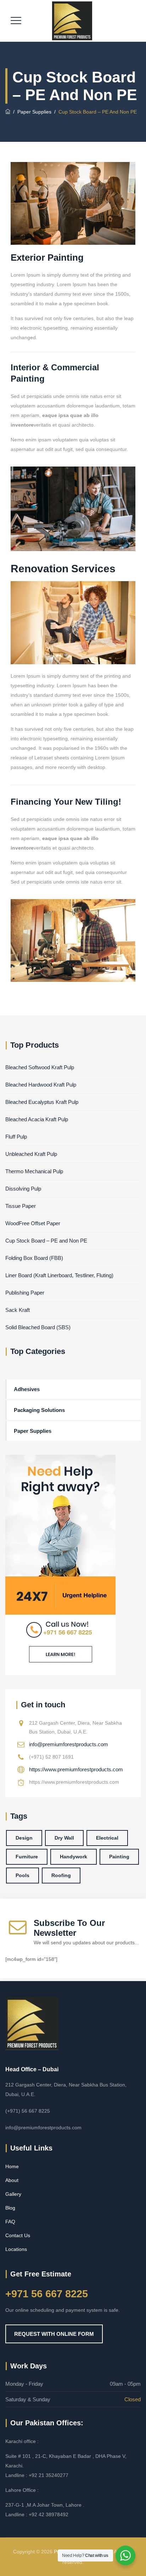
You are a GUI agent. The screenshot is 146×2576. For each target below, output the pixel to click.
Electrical (107, 1838)
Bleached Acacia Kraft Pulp (37, 1119)
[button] (54, 2334)
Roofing (61, 1875)
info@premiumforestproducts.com (69, 1744)
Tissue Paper (21, 1206)
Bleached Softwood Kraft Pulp (40, 1067)
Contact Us (18, 2235)
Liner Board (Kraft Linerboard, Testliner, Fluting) (59, 1275)
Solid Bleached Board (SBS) (38, 1327)
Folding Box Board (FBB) (34, 1258)
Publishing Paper (25, 1293)
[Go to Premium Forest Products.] (8, 112)
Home (12, 2166)
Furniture (27, 1857)
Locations (16, 2249)
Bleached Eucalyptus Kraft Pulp (42, 1102)
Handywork (74, 1857)
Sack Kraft (18, 1310)
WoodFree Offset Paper (33, 1223)
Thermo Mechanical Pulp (34, 1171)
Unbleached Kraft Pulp (31, 1154)
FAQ (10, 2222)
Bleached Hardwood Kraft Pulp (41, 1085)
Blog (10, 2208)
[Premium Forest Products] (72, 21)
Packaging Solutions (39, 1410)
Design (24, 1838)
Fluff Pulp (16, 1137)
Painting (119, 1857)
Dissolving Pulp (23, 1189)
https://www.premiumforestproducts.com (76, 1769)
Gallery (13, 2194)
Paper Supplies (33, 1431)
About (12, 2180)
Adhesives (27, 1389)
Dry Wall (64, 1838)
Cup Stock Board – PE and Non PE (46, 1241)
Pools (23, 1875)
